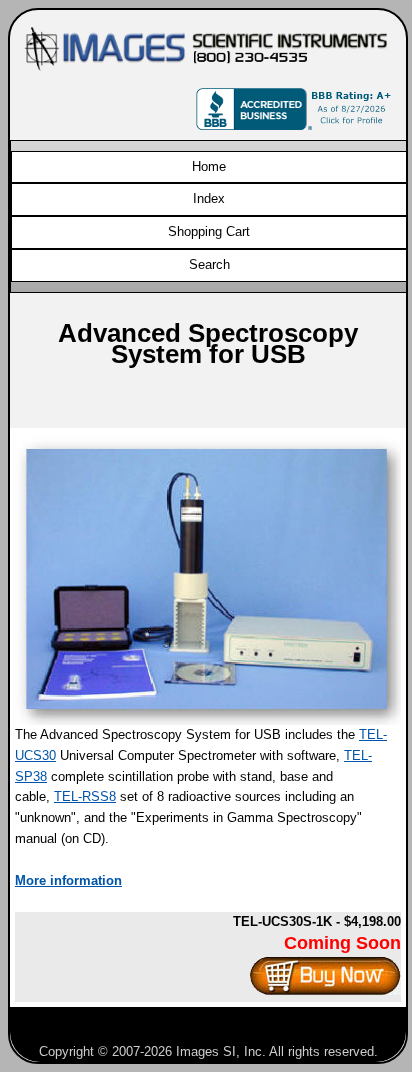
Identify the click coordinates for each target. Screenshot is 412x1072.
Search (209, 264)
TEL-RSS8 (85, 796)
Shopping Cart (209, 231)
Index (209, 198)
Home (209, 166)
